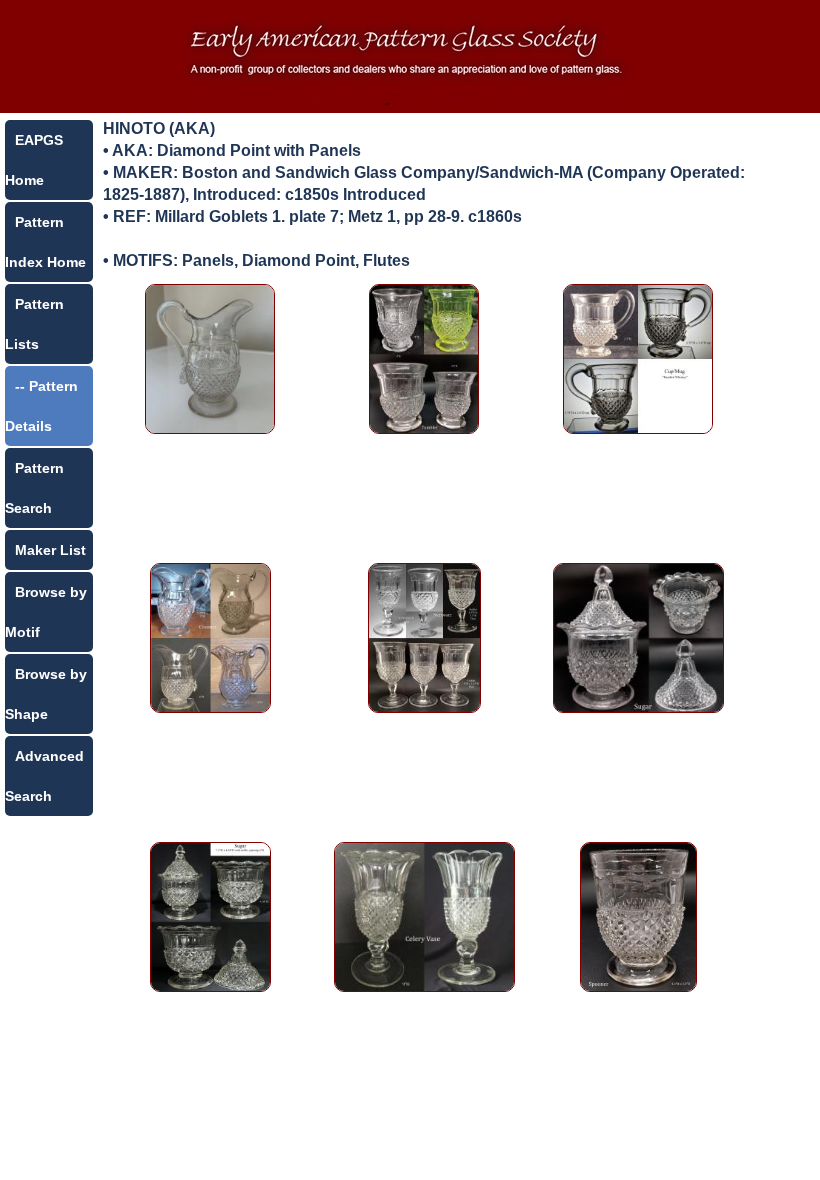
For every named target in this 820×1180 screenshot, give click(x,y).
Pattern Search (34, 488)
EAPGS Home (34, 160)
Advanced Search (44, 776)
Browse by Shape (46, 694)
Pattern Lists (34, 324)
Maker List (50, 550)
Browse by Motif (46, 612)
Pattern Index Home (45, 242)
